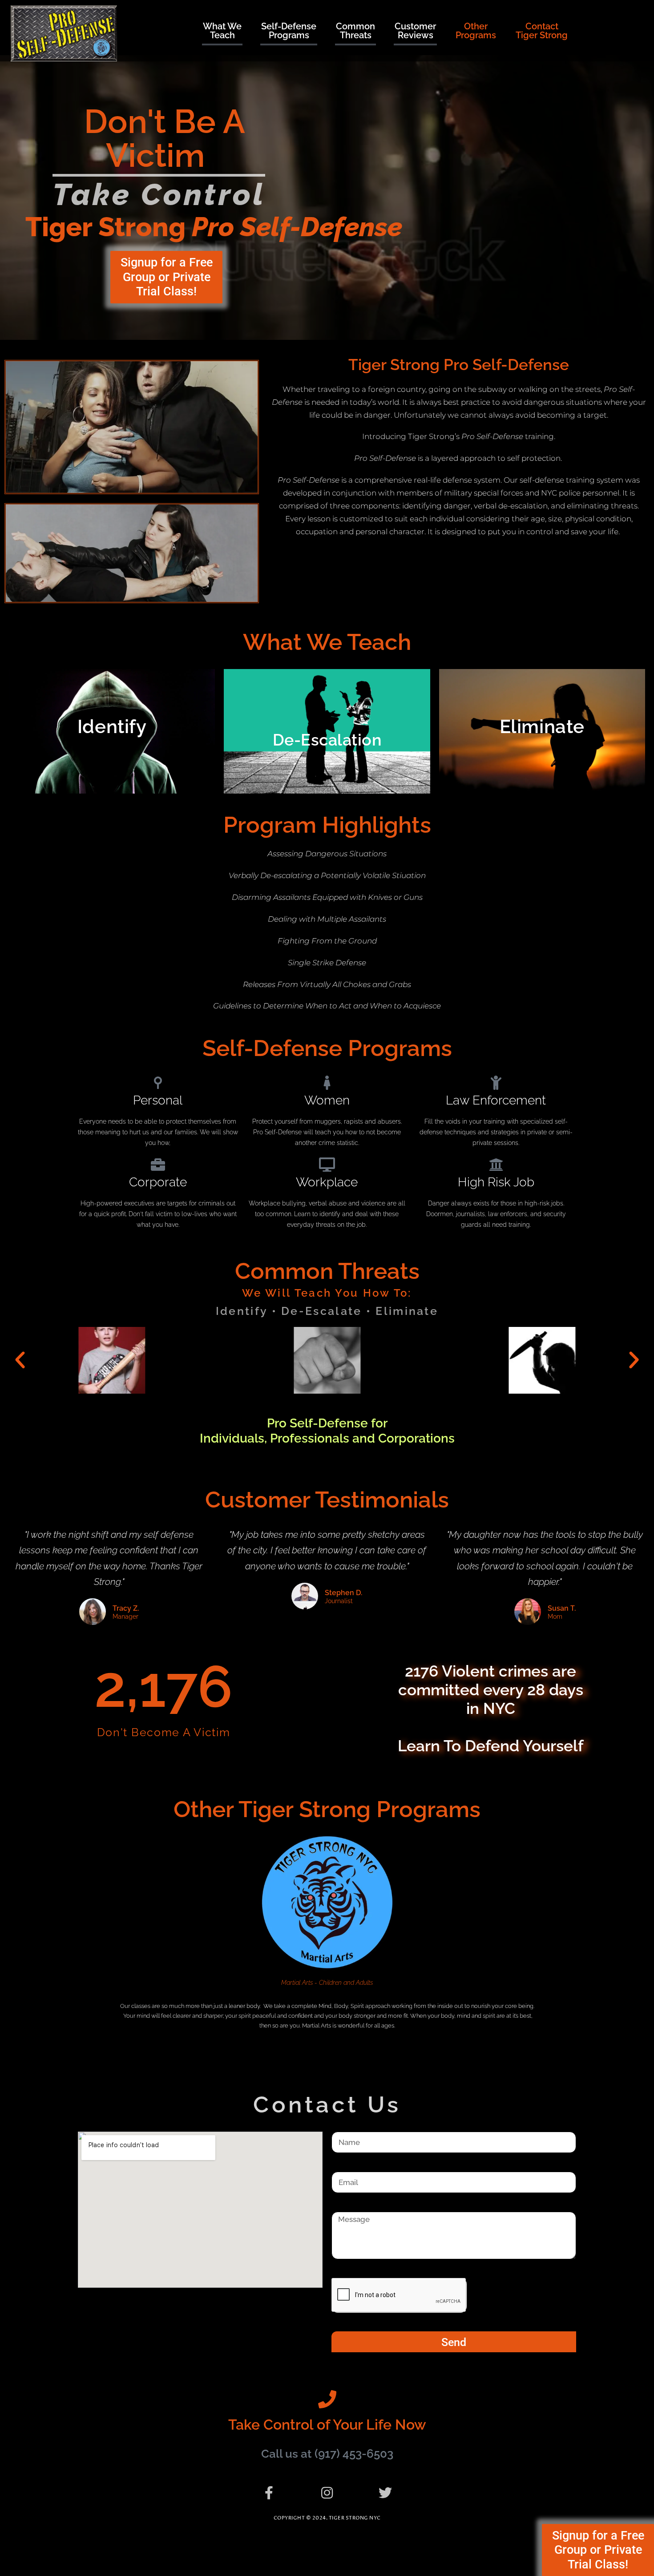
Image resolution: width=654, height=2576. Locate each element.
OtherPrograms (476, 31)
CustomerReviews (415, 31)
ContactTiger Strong (542, 31)
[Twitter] (385, 2493)
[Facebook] (269, 2493)
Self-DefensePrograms (289, 31)
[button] (20, 1360)
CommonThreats (355, 31)
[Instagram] (327, 2493)
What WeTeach (222, 31)
